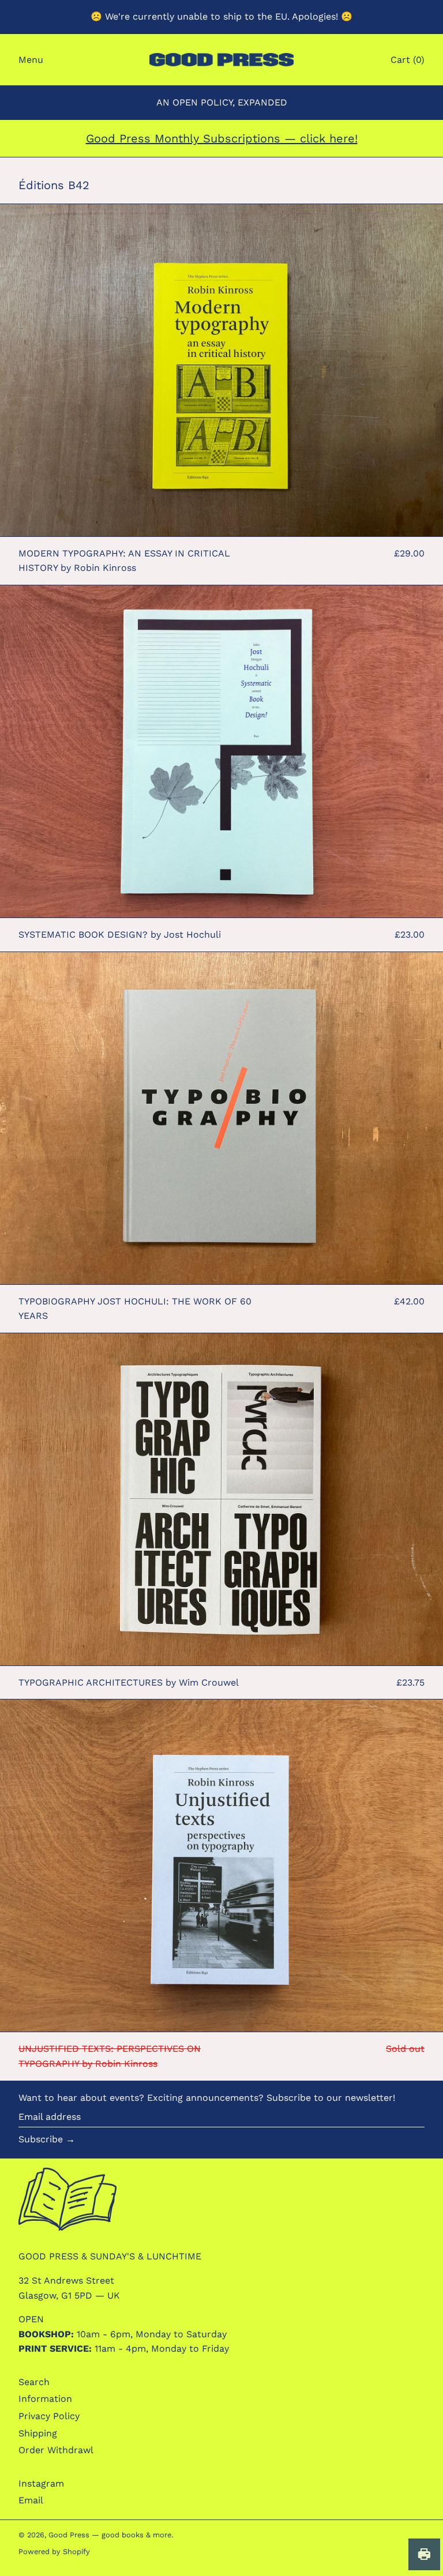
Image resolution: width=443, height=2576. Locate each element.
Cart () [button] (408, 60)
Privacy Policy (49, 2416)
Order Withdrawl (56, 2450)
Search (34, 2382)
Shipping (38, 2433)
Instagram (41, 2483)
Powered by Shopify (54, 2551)
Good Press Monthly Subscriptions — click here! (222, 138)
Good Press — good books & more (110, 2535)
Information (45, 2399)
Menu (31, 60)
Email (31, 2500)
